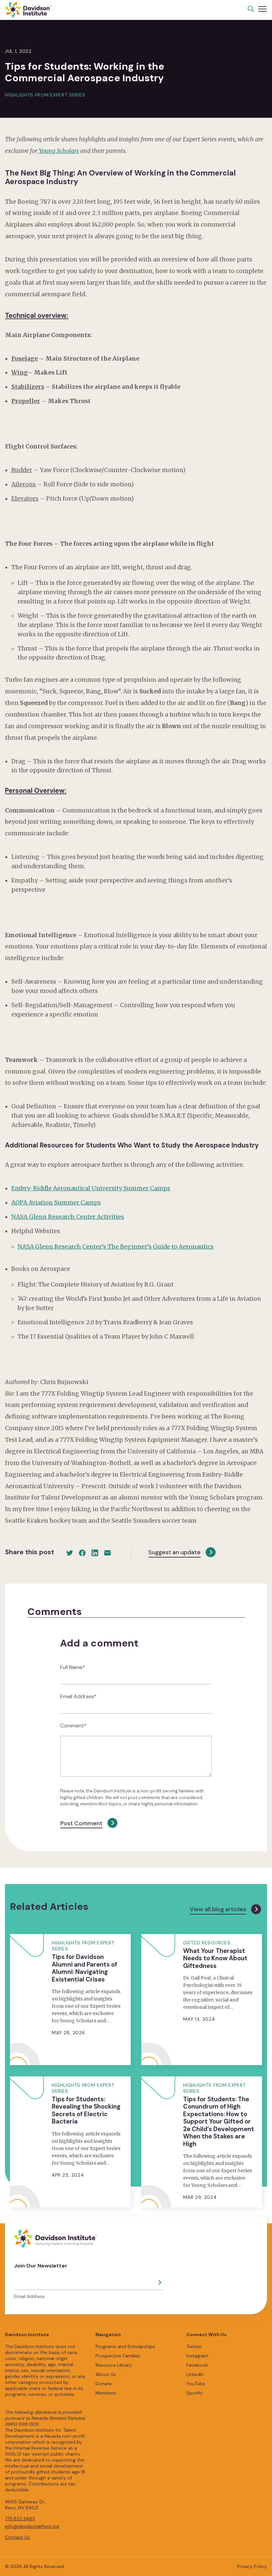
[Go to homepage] (28, 10)
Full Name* (73, 1667)
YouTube (196, 2384)
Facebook (197, 2365)
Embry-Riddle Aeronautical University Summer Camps (91, 1188)
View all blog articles (218, 1909)
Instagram (197, 2356)
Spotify (195, 2393)
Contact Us (17, 2537)
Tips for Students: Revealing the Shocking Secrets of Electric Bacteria (86, 2110)
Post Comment (81, 1823)
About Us (106, 2374)
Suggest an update (174, 1552)
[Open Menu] (262, 9)
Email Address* (78, 1696)
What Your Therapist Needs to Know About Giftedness (215, 1958)
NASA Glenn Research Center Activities (68, 1217)
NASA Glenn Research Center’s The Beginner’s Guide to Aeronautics (116, 1247)
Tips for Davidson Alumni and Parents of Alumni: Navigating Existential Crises (84, 1968)
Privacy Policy (252, 2566)
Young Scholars (58, 151)
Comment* (73, 1726)
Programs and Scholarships (125, 2346)
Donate (104, 2384)
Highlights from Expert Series (45, 95)
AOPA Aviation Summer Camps (56, 1203)
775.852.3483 (20, 2519)
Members (106, 2393)
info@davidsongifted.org (32, 2526)
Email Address (29, 2296)
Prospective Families (118, 2356)
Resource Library (114, 2365)
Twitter (194, 2346)
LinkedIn (195, 2374)
